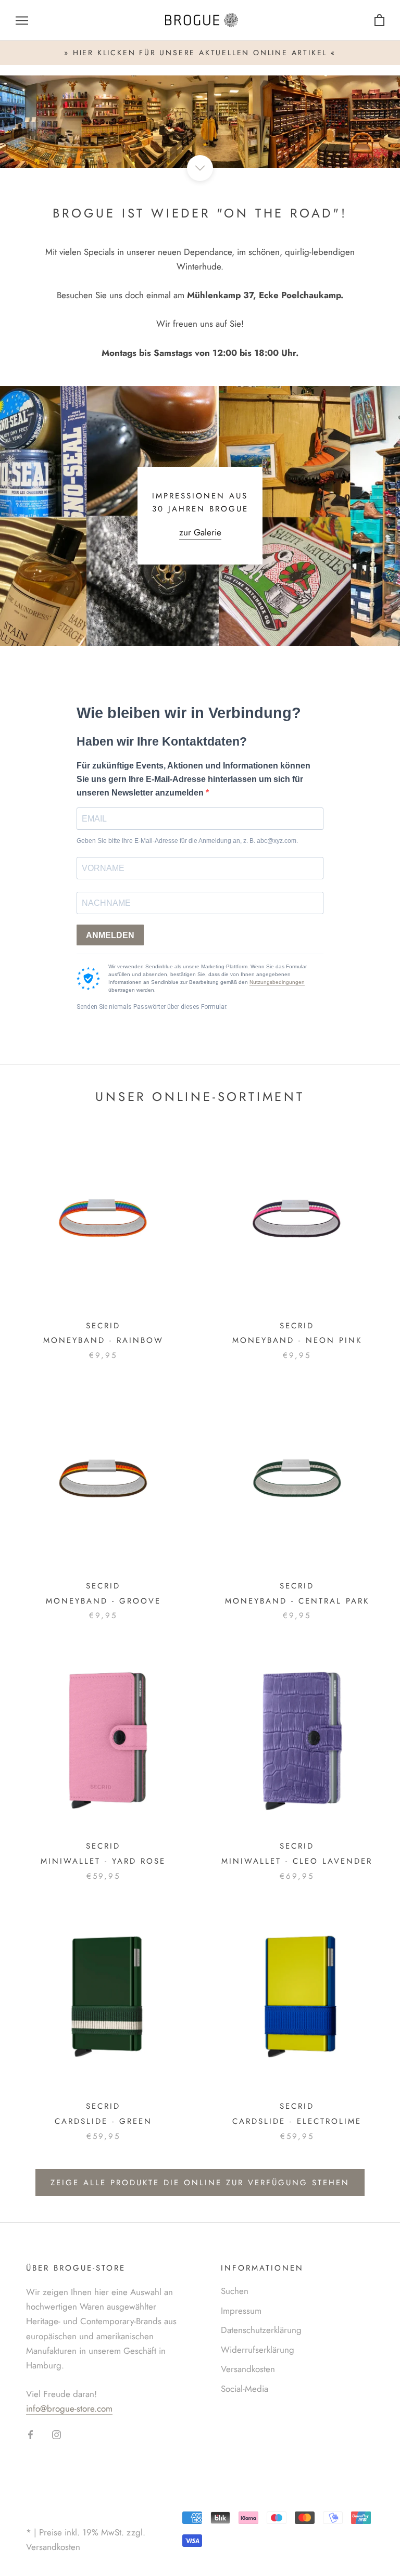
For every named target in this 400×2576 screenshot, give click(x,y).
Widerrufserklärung (258, 2350)
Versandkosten (248, 2369)
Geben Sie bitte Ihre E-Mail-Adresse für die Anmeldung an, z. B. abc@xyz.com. (187, 841)
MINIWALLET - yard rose (103, 1861)
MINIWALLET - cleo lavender (297, 1861)
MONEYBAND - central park (297, 1601)
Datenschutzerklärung (261, 2330)
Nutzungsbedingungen (277, 982)
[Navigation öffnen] (22, 21)
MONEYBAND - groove (103, 1601)
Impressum (241, 2311)
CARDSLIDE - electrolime (297, 2121)
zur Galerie (200, 532)
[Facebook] (30, 2433)
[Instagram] (57, 2433)
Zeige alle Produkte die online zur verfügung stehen (200, 2183)
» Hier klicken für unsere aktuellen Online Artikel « (200, 53)
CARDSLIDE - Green (103, 2121)
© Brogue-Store (68, 2516)
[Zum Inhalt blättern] (200, 168)
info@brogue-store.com (69, 2408)
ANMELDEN (110, 935)
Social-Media (245, 2389)
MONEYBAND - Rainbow (103, 1340)
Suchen (235, 2291)
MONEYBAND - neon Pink (297, 1340)
